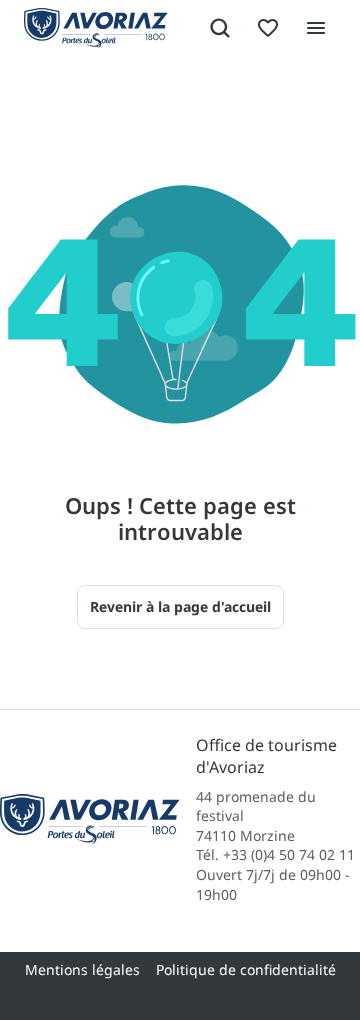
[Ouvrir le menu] (316, 28)
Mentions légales (82, 969)
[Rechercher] (220, 28)
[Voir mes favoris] (268, 28)
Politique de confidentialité (246, 969)
